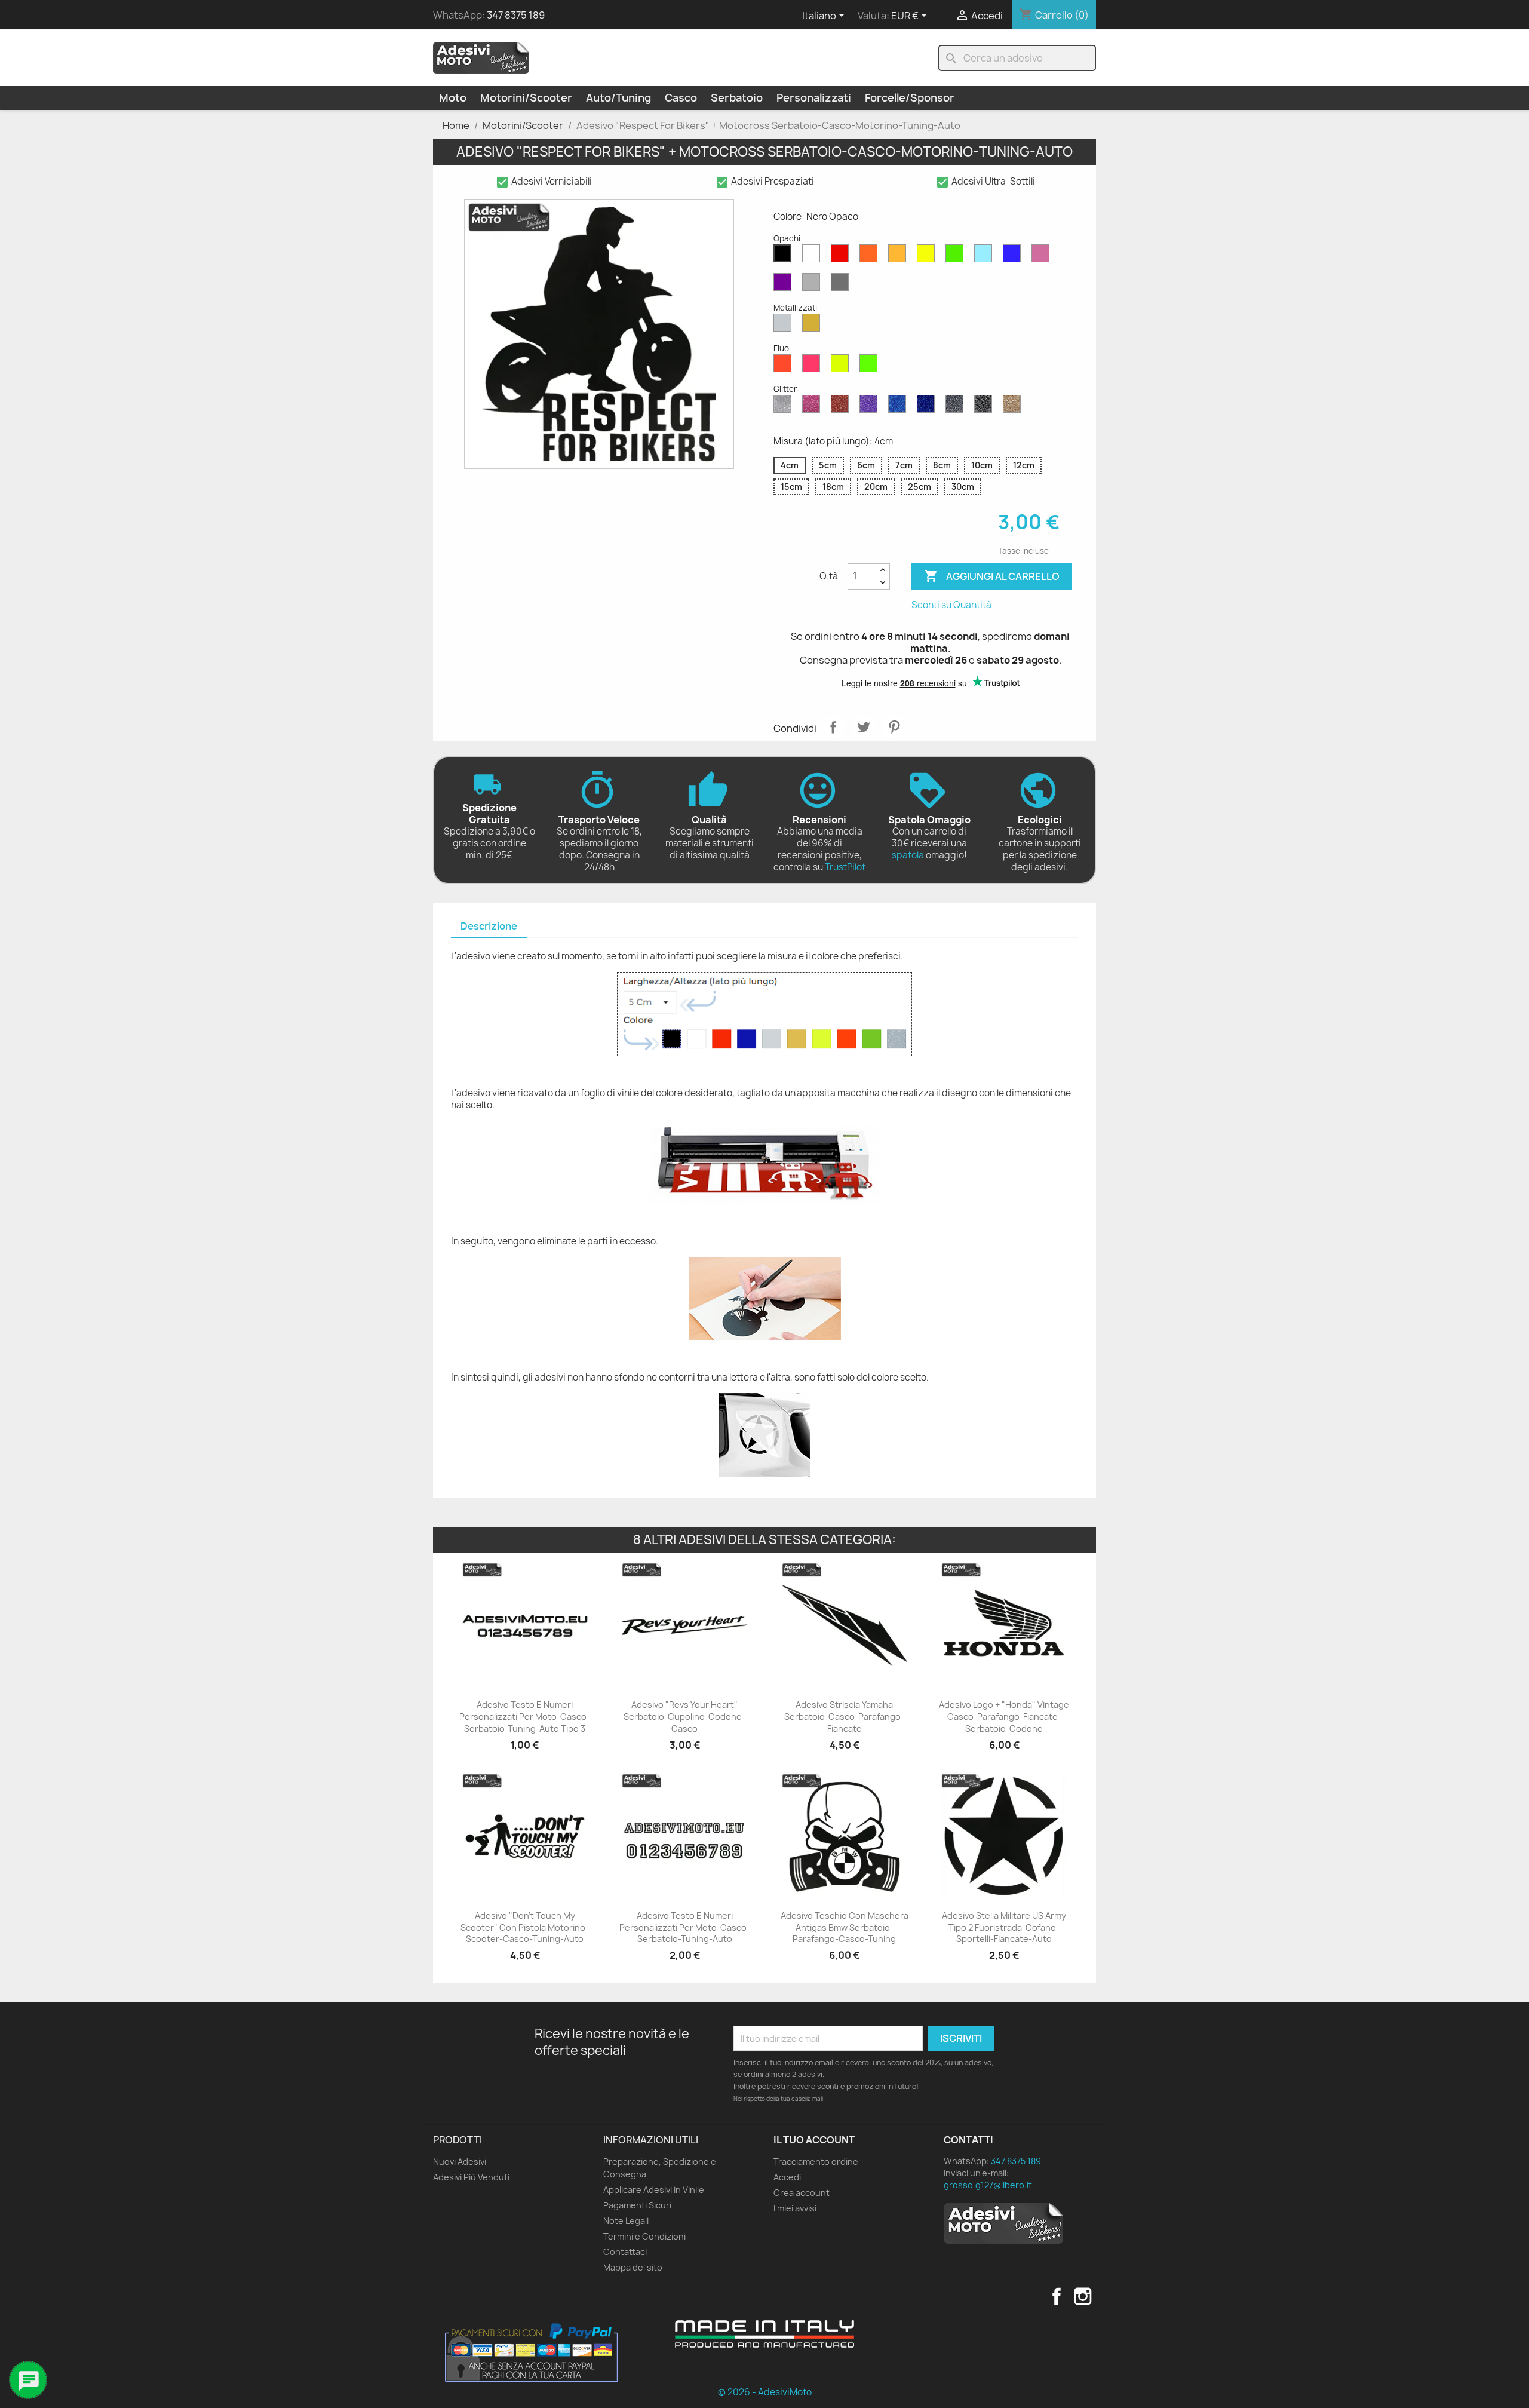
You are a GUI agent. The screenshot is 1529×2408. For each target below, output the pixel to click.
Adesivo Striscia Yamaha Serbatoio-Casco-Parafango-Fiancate (844, 1717)
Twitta (864, 727)
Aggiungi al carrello (992, 576)
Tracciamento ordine (816, 2162)
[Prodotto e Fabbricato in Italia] (764, 2334)
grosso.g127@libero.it (988, 2185)
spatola (908, 855)
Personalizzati (814, 98)
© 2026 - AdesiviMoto (765, 2392)
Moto (453, 98)
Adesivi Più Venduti (471, 2177)
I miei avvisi (795, 2208)
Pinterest (894, 727)
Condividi (833, 727)
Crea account (802, 2193)
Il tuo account (814, 2140)
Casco (681, 98)
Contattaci (625, 2252)
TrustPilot (845, 867)
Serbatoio (737, 98)
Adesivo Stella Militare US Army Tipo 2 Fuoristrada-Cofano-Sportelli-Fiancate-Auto (1004, 1927)
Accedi (787, 2177)
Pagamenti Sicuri (637, 2205)
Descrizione (489, 926)
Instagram (1083, 2296)
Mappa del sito (633, 2267)
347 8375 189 (516, 15)
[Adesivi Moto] (481, 57)
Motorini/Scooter (526, 98)
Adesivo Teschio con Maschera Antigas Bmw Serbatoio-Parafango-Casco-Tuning (845, 1927)
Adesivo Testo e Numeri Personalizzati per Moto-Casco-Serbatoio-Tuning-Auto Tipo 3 (525, 1717)
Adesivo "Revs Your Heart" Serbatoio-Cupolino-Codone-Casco (684, 1717)
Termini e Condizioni (644, 2236)
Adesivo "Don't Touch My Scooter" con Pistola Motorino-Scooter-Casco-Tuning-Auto (525, 1927)
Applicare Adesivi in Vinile (654, 2190)
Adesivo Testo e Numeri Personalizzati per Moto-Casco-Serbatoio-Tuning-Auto (685, 1927)
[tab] (489, 927)
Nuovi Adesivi (460, 2162)
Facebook (1057, 2296)
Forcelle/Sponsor (910, 98)
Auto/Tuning (618, 98)
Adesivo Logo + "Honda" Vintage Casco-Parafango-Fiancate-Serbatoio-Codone (1004, 1717)
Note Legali (626, 2221)
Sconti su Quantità (951, 605)
